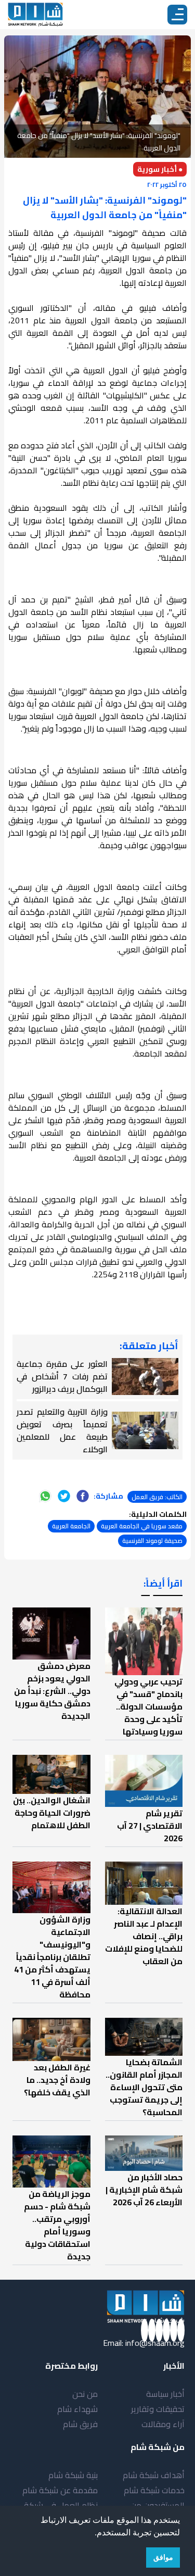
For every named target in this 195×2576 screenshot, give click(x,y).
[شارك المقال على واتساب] (45, 1496)
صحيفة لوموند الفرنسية (152, 1541)
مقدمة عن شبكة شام (60, 2490)
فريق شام (80, 2424)
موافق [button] (163, 2557)
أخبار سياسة (165, 2394)
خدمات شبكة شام (154, 2490)
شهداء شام (77, 2409)
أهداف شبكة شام (154, 2475)
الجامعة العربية (71, 1526)
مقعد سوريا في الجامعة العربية (142, 1526)
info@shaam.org (155, 2343)
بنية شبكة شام (73, 2475)
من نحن (85, 2394)
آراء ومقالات (163, 2424)
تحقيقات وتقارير (158, 2409)
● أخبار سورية (160, 169)
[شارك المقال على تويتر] (64, 1496)
